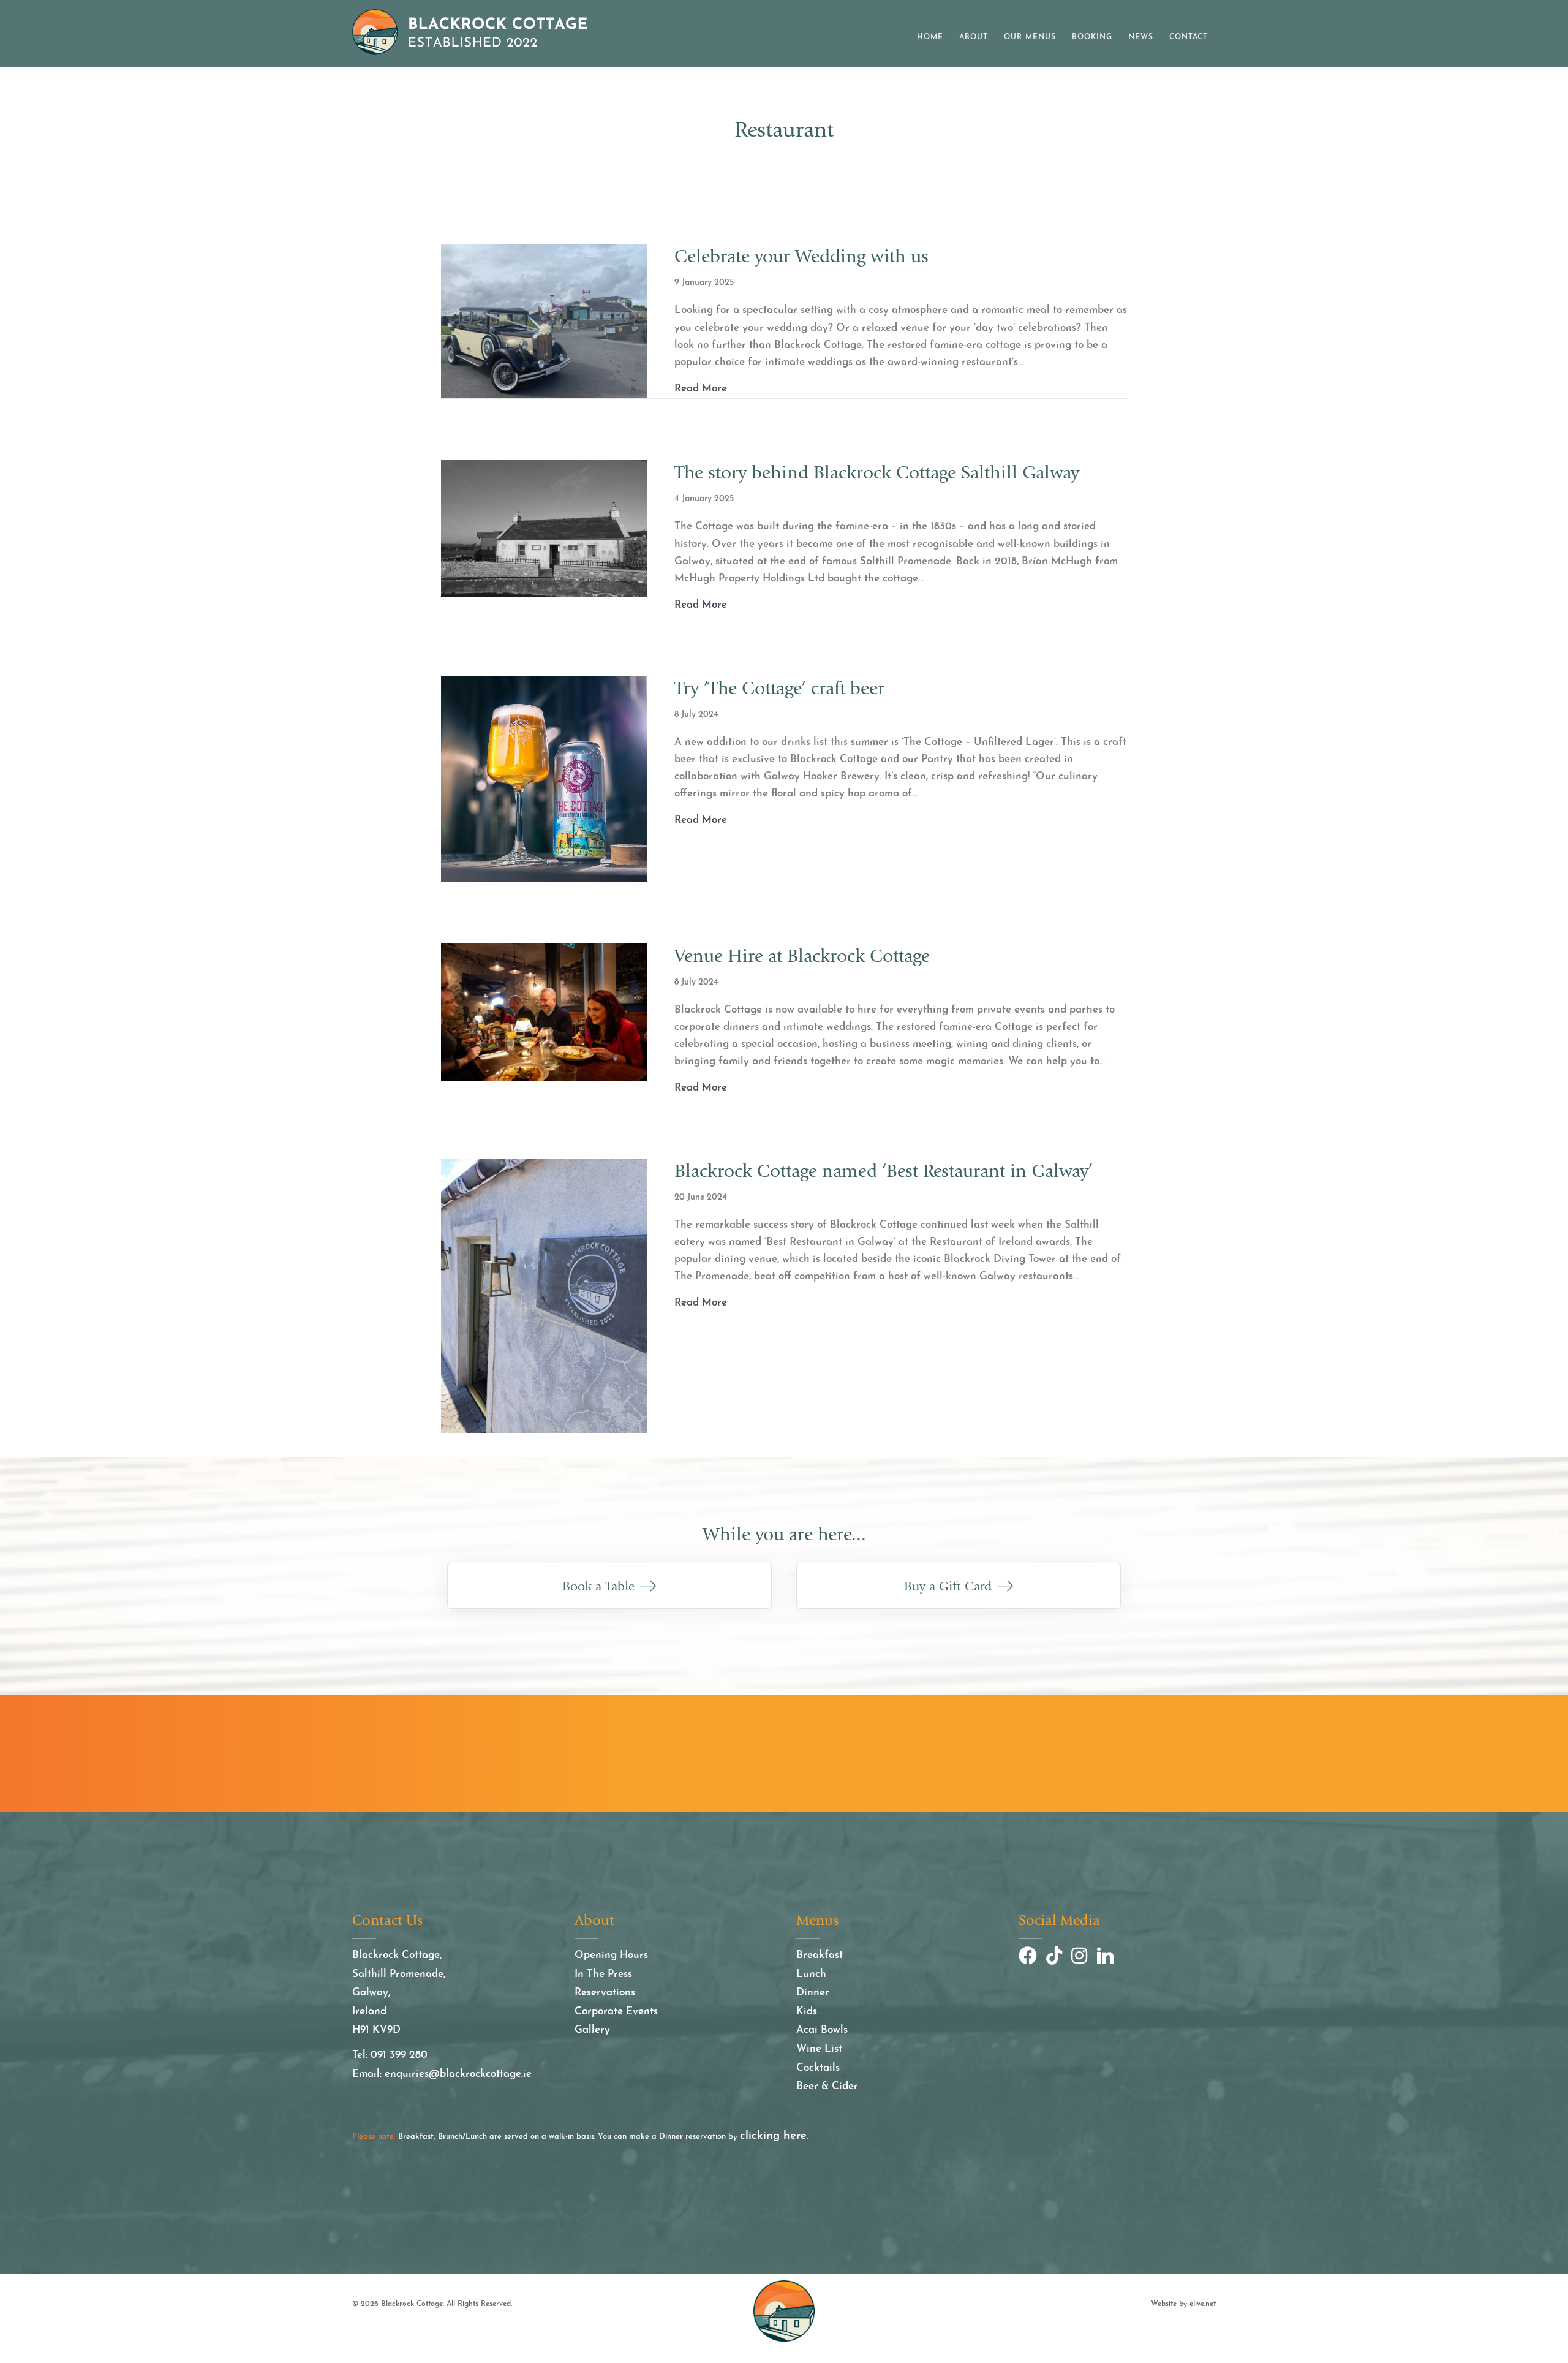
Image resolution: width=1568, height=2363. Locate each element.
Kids (807, 2012)
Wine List (819, 2049)
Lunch (811, 1974)
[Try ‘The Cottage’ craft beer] (544, 778)
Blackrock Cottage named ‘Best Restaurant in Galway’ (884, 1171)
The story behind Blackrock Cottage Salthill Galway (877, 473)
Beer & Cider (827, 2086)
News (1141, 37)
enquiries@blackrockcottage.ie (458, 2074)
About (974, 37)
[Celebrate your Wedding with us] (544, 321)
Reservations (605, 1993)
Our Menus (1030, 37)
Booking (1092, 37)
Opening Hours (611, 1955)
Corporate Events (616, 2012)
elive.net (1203, 2304)
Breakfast (820, 1955)
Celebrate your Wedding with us (801, 256)
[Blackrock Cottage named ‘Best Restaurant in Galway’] (544, 1295)
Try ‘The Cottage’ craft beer (779, 688)
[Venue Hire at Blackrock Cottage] (544, 1011)
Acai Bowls (822, 2030)
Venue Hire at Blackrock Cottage (802, 956)
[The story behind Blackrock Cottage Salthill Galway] (544, 528)
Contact (1189, 37)
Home (930, 37)
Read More (701, 388)
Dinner (813, 1993)
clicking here (773, 2136)
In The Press (603, 1974)
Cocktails (818, 2068)
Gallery (592, 2030)
